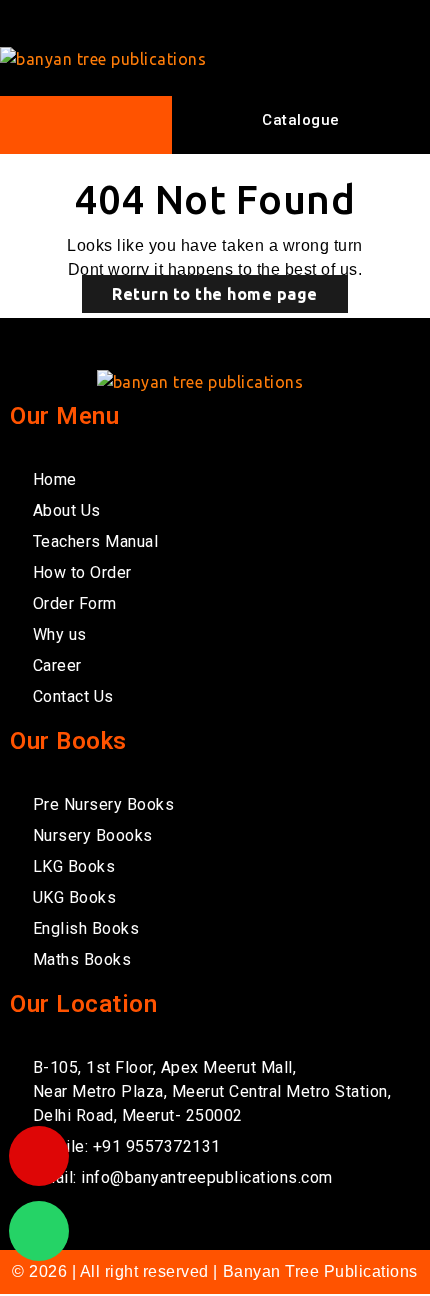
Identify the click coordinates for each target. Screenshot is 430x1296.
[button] (84, 125)
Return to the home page (215, 294)
